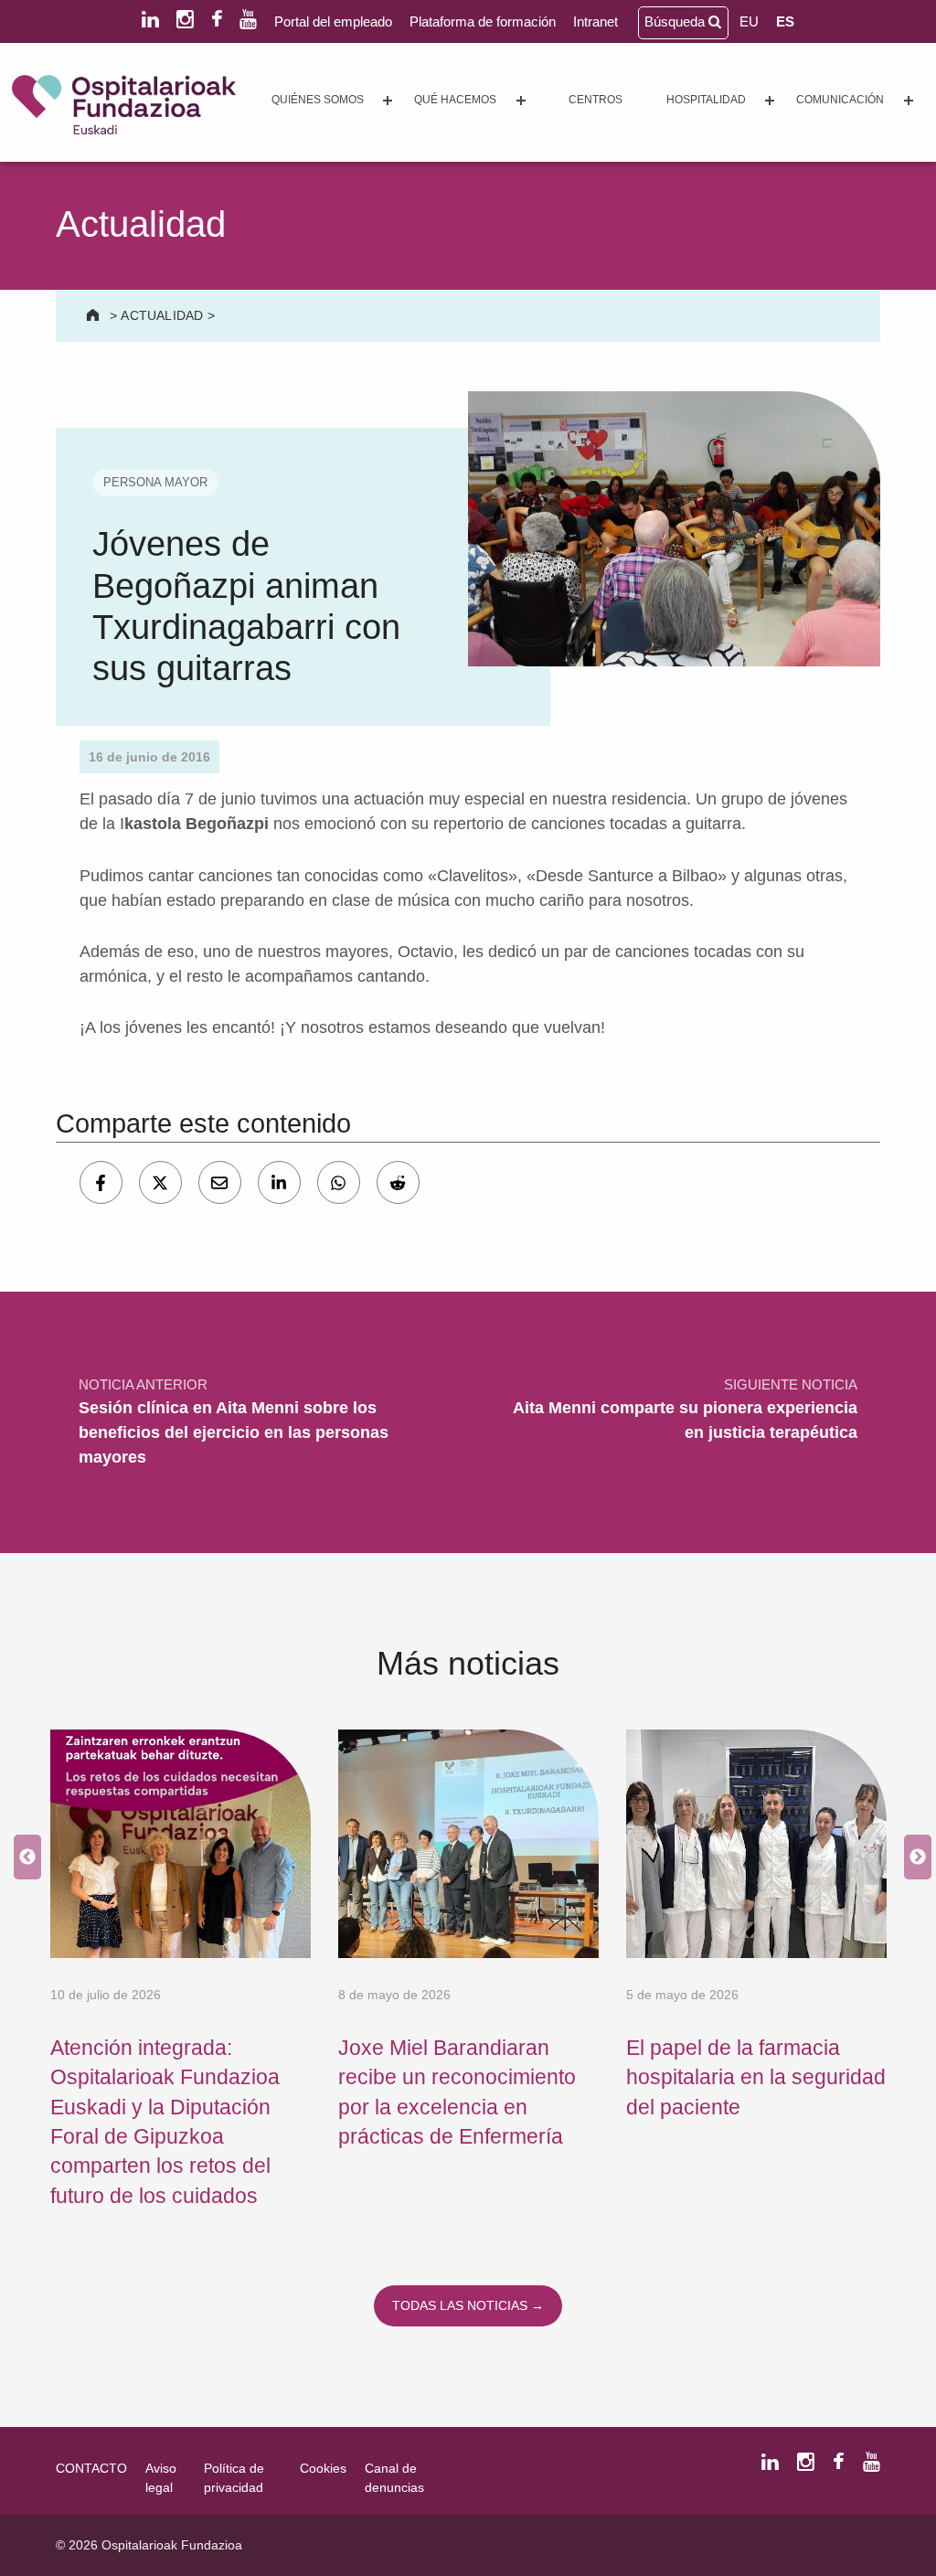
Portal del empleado (333, 21)
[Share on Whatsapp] (339, 1182)
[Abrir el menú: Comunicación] (909, 101)
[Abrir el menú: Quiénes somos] (388, 101)
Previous (23, 1857)
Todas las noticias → (468, 2305)
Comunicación (840, 100)
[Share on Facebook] (101, 1182)
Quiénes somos (318, 100)
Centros (596, 100)
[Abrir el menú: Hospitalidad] (770, 101)
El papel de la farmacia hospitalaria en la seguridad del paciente (756, 2077)
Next (913, 1857)
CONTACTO (91, 2468)
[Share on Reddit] (398, 1182)
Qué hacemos (455, 100)
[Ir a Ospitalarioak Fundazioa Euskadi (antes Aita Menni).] (95, 315)
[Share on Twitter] (160, 1182)
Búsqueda (676, 21)
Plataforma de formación (483, 21)
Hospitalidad (706, 100)
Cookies (323, 2468)
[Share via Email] (220, 1182)
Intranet (596, 21)
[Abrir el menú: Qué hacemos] (521, 101)
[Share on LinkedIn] (279, 1182)
